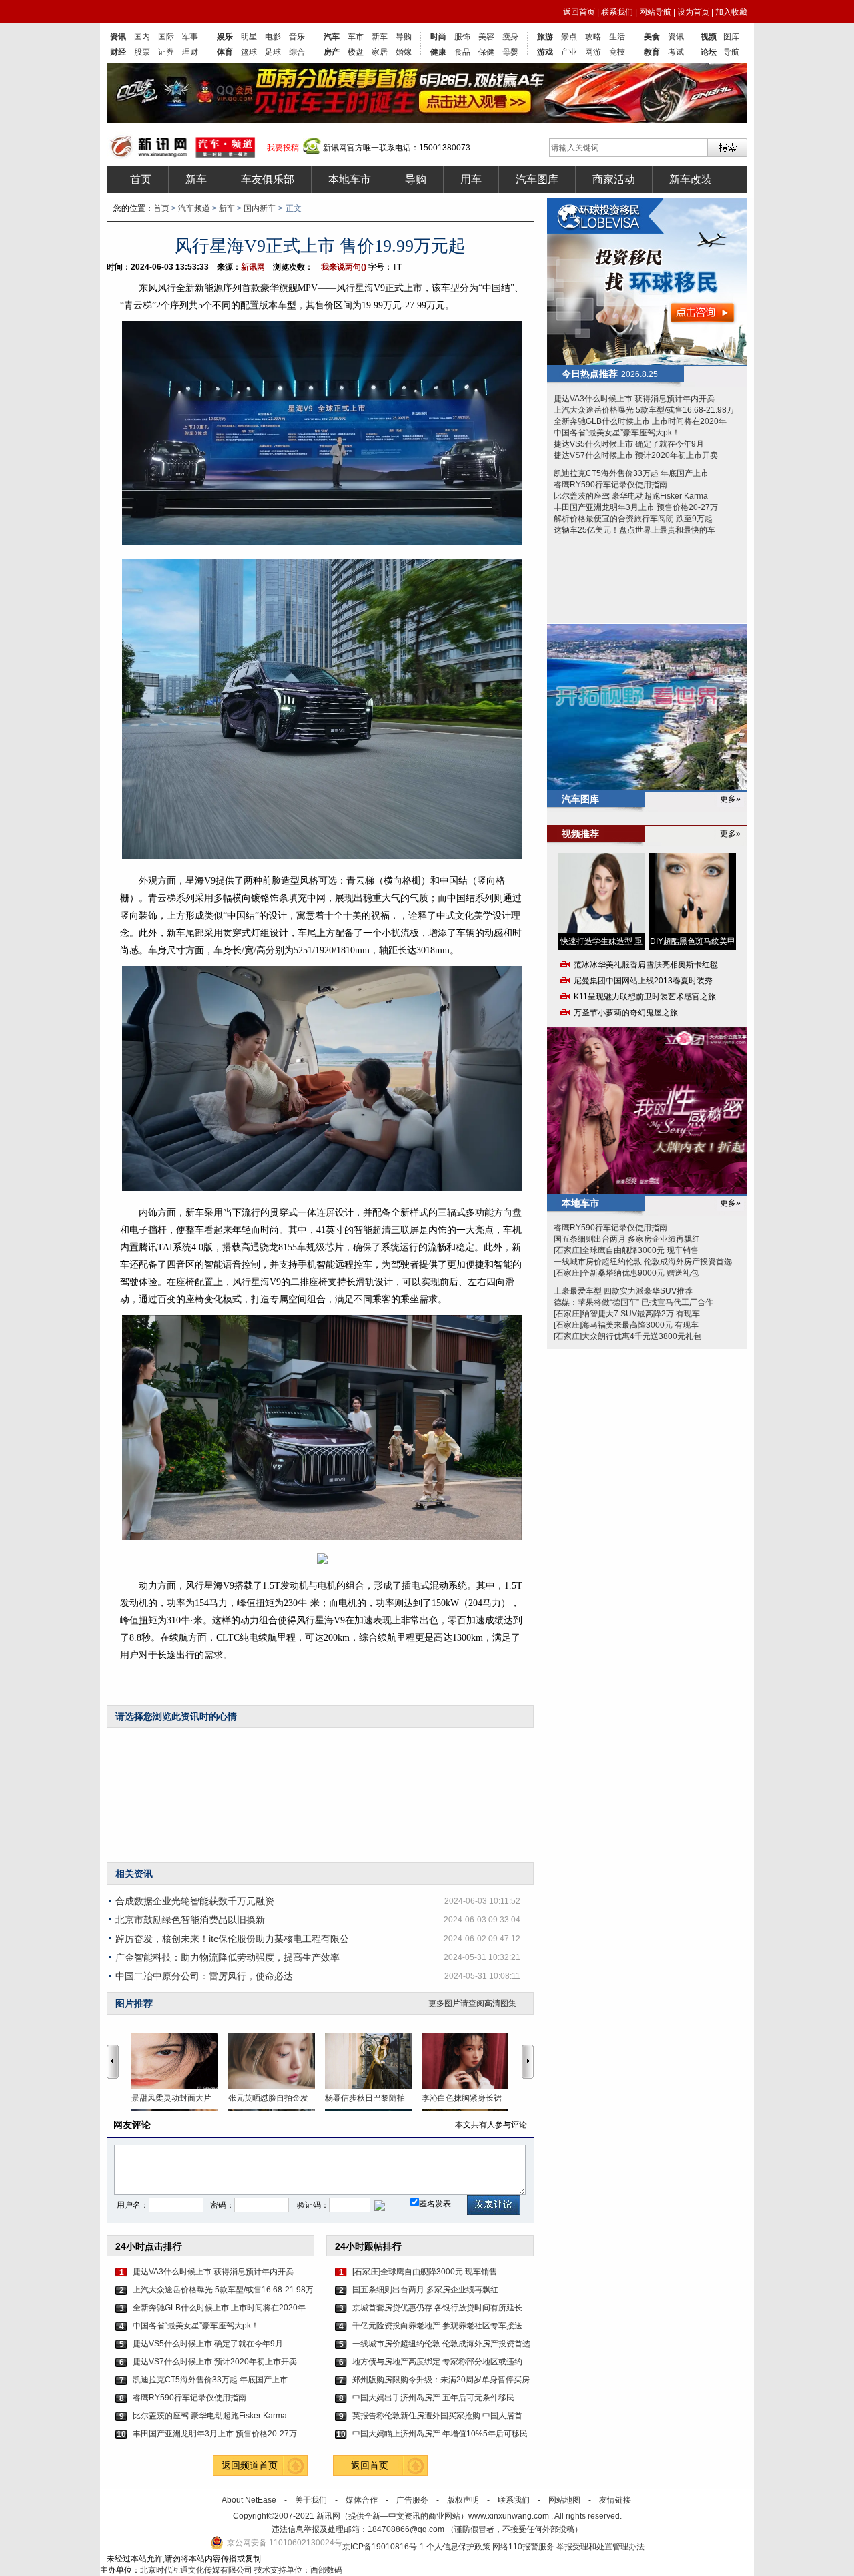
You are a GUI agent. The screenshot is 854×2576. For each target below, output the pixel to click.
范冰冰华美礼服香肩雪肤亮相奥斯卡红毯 (646, 965)
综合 (297, 52)
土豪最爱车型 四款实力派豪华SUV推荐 (623, 1291)
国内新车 (260, 208)
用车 (471, 179)
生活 (617, 37)
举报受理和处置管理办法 (600, 2547)
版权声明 (463, 2500)
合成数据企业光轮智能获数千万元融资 (195, 1901)
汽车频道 (194, 208)
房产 (332, 52)
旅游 (545, 37)
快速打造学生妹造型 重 (601, 941)
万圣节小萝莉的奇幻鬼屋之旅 (626, 1013)
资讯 (118, 37)
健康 (438, 52)
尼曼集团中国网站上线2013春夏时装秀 (643, 981)
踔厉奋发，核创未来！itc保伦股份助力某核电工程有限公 (232, 1939)
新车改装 (691, 179)
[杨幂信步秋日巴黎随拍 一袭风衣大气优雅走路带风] (373, 2061)
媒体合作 (362, 2500)
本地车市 (350, 179)
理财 (190, 52)
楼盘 (356, 52)
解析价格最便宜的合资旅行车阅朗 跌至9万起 (633, 519)
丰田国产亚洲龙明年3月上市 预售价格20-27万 (215, 2434)
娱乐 (225, 37)
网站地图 (564, 2500)
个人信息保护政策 (458, 2547)
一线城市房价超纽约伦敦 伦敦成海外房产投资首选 (441, 2344)
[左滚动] (113, 2061)
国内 (142, 37)
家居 (380, 52)
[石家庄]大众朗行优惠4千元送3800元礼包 (627, 1336)
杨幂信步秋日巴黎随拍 (365, 2098)
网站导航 (655, 12)
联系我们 (617, 12)
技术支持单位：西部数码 (298, 2570)
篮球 (249, 52)
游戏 (545, 52)
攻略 (593, 37)
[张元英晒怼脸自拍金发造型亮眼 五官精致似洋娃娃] (277, 2061)
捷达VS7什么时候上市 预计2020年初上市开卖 (215, 2362)
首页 (141, 179)
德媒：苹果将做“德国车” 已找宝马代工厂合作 (633, 1302)
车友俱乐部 (268, 179)
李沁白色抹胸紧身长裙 (462, 2098)
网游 (593, 52)
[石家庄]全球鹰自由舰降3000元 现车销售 (425, 2272)
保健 (486, 52)
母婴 (510, 52)
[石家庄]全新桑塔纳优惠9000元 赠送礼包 (626, 1273)
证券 (166, 52)
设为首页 (693, 12)
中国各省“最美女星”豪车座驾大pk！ (196, 2326)
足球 (273, 52)
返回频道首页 (250, 2465)
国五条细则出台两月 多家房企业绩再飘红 (425, 2290)
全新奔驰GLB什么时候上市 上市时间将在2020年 (219, 2308)
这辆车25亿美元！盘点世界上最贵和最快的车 (634, 530)
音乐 (297, 37)
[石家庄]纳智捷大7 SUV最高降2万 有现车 (627, 1314)
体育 (225, 52)
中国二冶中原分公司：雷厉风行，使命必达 (204, 1976)
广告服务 (412, 2500)
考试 (676, 52)
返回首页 (579, 12)
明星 (249, 37)
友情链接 (615, 2500)
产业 (569, 52)
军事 (190, 37)
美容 (486, 37)
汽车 (332, 37)
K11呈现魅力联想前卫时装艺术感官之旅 (645, 997)
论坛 (709, 52)
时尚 (438, 37)
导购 (404, 37)
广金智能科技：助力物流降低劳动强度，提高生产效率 (228, 1957)
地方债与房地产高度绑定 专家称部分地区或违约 (437, 2362)
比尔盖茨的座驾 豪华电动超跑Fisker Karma (210, 2416)
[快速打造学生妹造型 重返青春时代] (601, 893)
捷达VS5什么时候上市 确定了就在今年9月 (208, 2344)
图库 (731, 37)
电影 (273, 37)
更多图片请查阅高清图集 (472, 2003)
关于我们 (311, 2500)
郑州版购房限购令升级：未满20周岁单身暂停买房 (441, 2380)
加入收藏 (731, 12)
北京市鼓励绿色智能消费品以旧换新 (190, 1920)
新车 (380, 37)
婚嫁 (404, 52)
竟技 (617, 52)
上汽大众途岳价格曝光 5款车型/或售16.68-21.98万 (223, 2290)
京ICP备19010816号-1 (384, 2547)
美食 (652, 37)
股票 (142, 52)
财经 (118, 52)
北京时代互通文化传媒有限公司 (196, 2570)
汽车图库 (537, 179)
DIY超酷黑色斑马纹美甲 (693, 941)
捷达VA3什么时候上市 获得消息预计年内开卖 (213, 2272)
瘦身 (510, 37)
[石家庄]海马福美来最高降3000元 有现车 (626, 1325)
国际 (166, 37)
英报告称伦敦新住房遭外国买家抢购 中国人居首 (437, 2416)
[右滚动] (530, 2061)
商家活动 (614, 179)
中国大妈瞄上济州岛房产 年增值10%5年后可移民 (440, 2434)
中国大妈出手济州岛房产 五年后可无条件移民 (433, 2398)
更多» (730, 799)
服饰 (462, 37)
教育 (652, 52)
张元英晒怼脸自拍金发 (268, 2098)
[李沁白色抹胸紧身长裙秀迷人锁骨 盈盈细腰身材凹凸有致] (470, 2061)
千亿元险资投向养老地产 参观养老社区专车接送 (437, 2326)
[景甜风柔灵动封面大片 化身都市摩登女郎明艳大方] (180, 2061)
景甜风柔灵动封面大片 (171, 2098)
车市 (356, 37)
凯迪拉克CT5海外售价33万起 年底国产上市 (210, 2380)
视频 (709, 37)
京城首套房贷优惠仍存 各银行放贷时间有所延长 (437, 2308)
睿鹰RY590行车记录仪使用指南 (189, 2398)
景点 (569, 37)
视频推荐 (580, 834)
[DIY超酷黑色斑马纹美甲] (693, 893)
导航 (731, 52)
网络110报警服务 (523, 2547)
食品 (462, 52)
